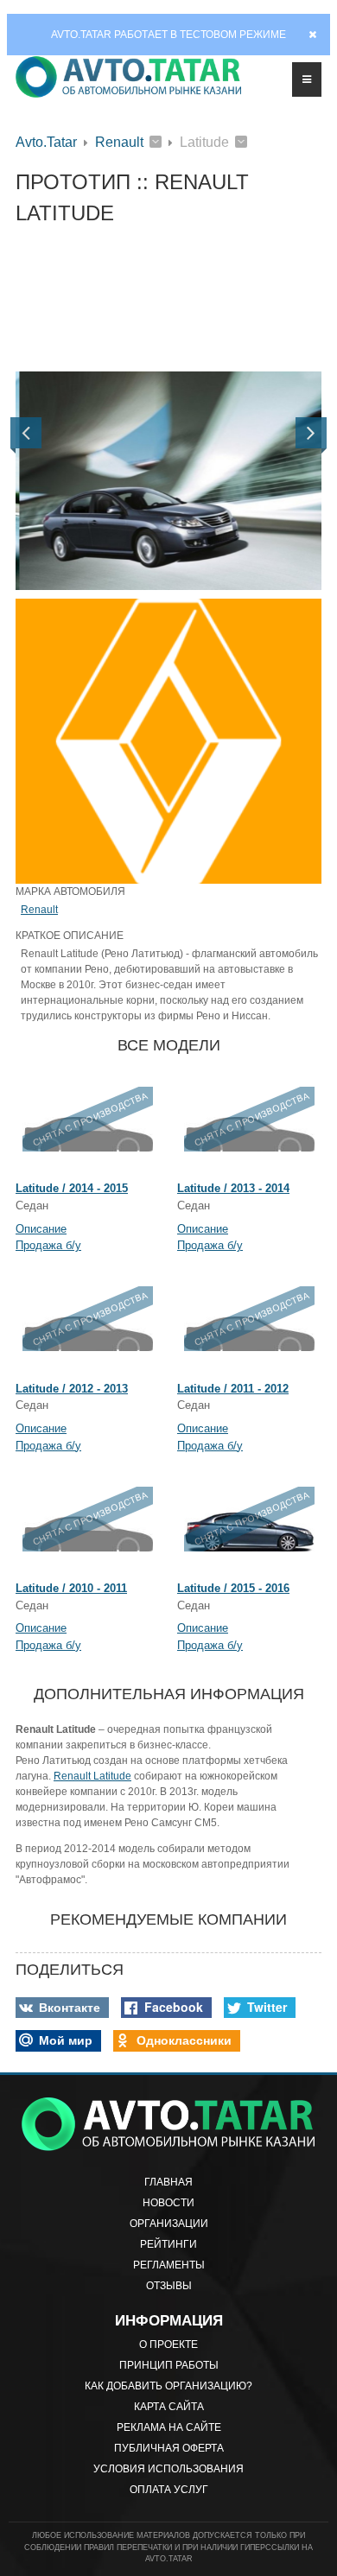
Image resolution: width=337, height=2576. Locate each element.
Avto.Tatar (46, 142)
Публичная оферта (169, 2448)
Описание (41, 1229)
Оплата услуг (169, 2490)
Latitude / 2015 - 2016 (233, 1588)
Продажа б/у (48, 1245)
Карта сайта (169, 2407)
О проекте (168, 2344)
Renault (119, 142)
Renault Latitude (92, 1776)
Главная (168, 2182)
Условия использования (168, 2469)
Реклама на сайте (169, 2427)
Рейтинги (168, 2244)
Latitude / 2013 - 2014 (233, 1188)
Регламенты (169, 2265)
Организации (169, 2224)
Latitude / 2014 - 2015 (72, 1188)
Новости (168, 2203)
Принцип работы (169, 2365)
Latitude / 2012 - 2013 (72, 1389)
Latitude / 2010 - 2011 (71, 1588)
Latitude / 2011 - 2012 (233, 1389)
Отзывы (169, 2286)
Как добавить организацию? (168, 2386)
